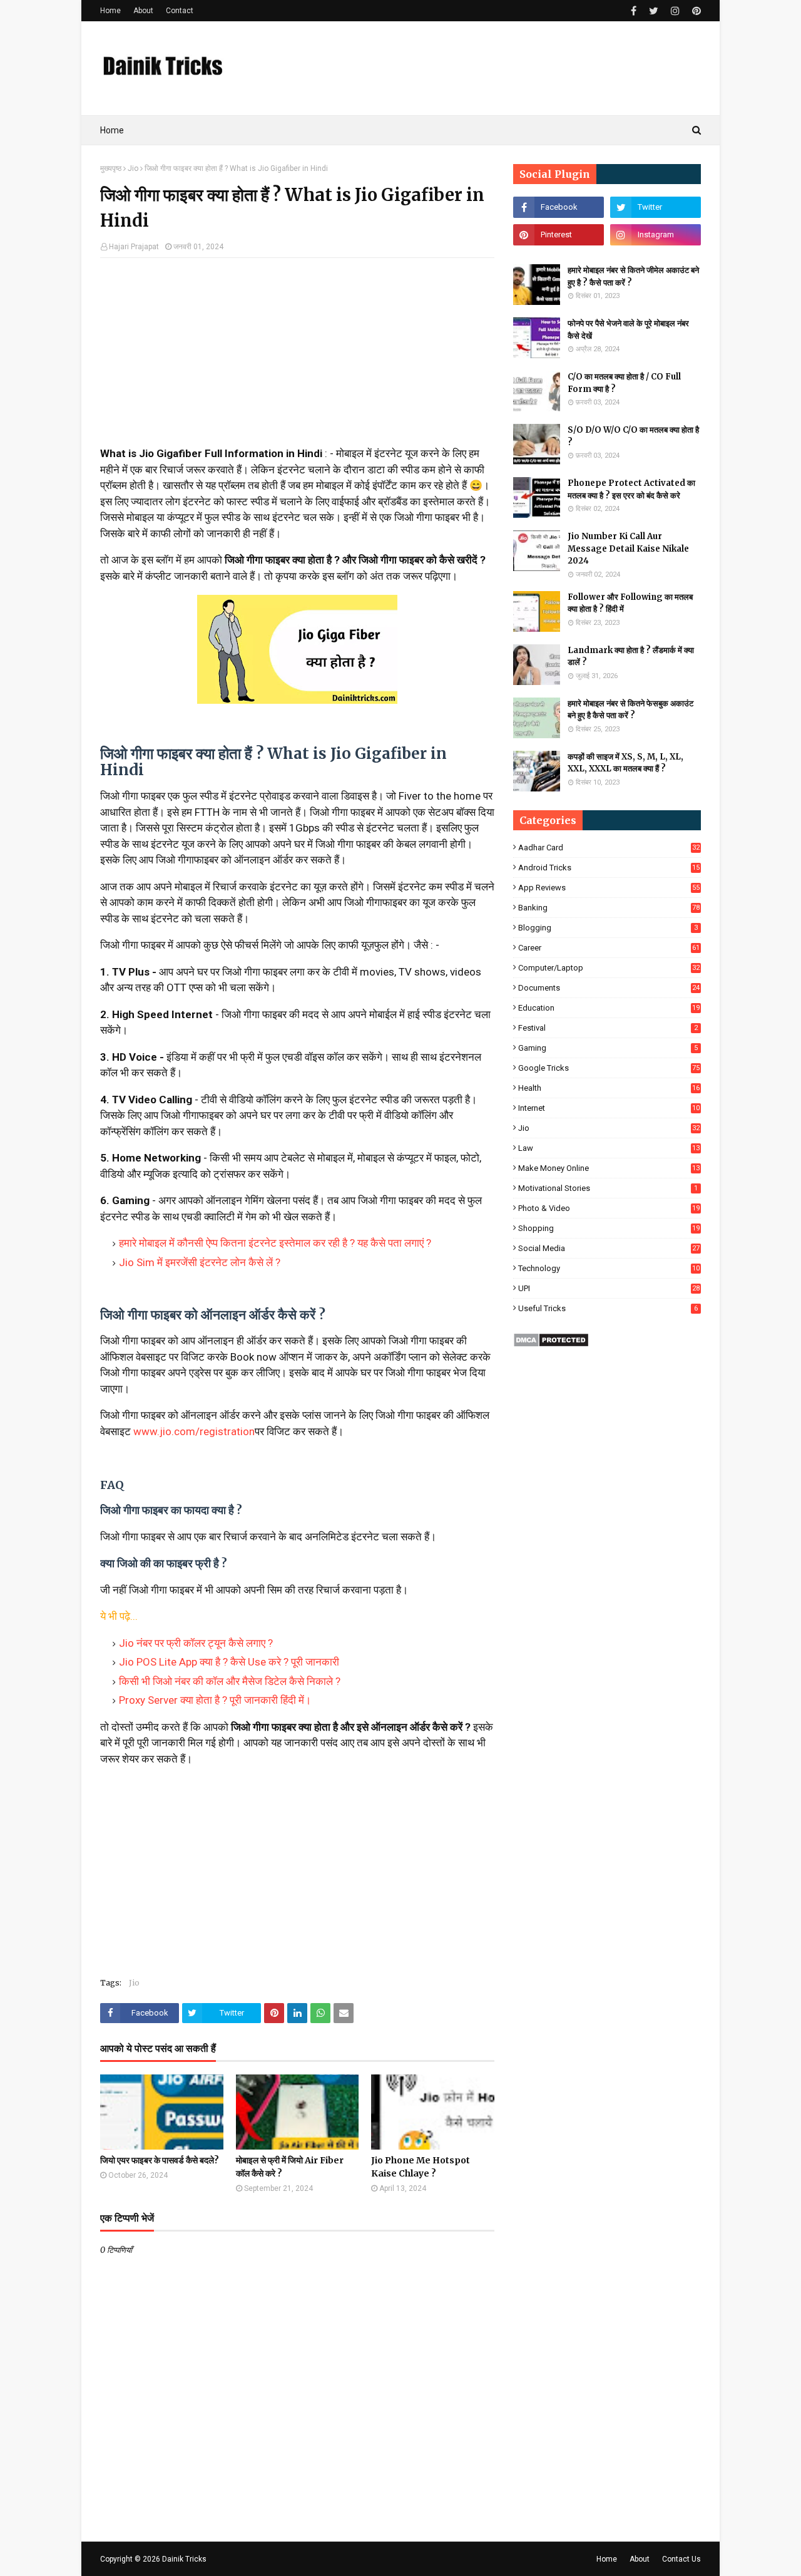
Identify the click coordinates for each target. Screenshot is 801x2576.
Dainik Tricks (184, 2559)
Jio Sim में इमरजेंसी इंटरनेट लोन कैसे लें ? (200, 1262)
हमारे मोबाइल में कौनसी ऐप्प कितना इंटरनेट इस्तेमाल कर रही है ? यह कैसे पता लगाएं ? (275, 1243)
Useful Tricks (608, 1308)
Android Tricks (609, 868)
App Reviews (609, 888)
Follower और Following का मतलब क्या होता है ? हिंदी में (630, 603)
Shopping (609, 1228)
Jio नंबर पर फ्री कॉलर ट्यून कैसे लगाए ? (196, 1643)
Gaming (608, 1048)
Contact (180, 11)
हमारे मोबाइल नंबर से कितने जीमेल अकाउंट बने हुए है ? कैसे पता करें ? (633, 276)
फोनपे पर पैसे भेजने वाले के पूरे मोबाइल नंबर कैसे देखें (628, 330)
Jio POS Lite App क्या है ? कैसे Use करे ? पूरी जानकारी (229, 1662)
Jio (133, 168)
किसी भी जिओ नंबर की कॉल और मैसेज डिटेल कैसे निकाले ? (230, 1681)
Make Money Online (609, 1168)
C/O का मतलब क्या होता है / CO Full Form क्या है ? (624, 383)
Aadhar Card (609, 848)
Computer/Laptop (609, 968)
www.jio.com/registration (194, 1431)
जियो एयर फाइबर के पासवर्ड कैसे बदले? (160, 2160)
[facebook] (634, 11)
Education (609, 1008)
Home (110, 11)
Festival (608, 1028)
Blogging (608, 928)
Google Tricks (609, 1068)
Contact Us (681, 2559)
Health (609, 1088)
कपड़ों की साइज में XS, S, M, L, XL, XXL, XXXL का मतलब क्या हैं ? (625, 763)
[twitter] (654, 11)
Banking (609, 908)
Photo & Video (609, 1208)
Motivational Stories (608, 1188)
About (143, 11)
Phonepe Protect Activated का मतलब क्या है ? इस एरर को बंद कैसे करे (631, 489)
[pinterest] (695, 11)
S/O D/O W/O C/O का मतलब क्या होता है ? (633, 436)
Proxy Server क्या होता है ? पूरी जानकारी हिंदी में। (215, 1700)
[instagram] (675, 11)
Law (609, 1148)
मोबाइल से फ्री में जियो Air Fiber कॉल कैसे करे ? (290, 2167)
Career (609, 948)
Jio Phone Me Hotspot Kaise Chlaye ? (421, 2167)
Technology (609, 1268)
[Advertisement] (297, 358)
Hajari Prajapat (134, 247)
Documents (609, 988)
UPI (609, 1288)
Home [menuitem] (112, 130)
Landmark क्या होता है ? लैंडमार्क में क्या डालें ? (631, 657)
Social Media (609, 1248)
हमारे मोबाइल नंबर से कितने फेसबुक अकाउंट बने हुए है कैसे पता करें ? (630, 710)
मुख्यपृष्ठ (111, 168)
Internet (609, 1108)
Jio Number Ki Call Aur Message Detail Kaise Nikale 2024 (628, 549)
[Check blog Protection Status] (551, 1344)
